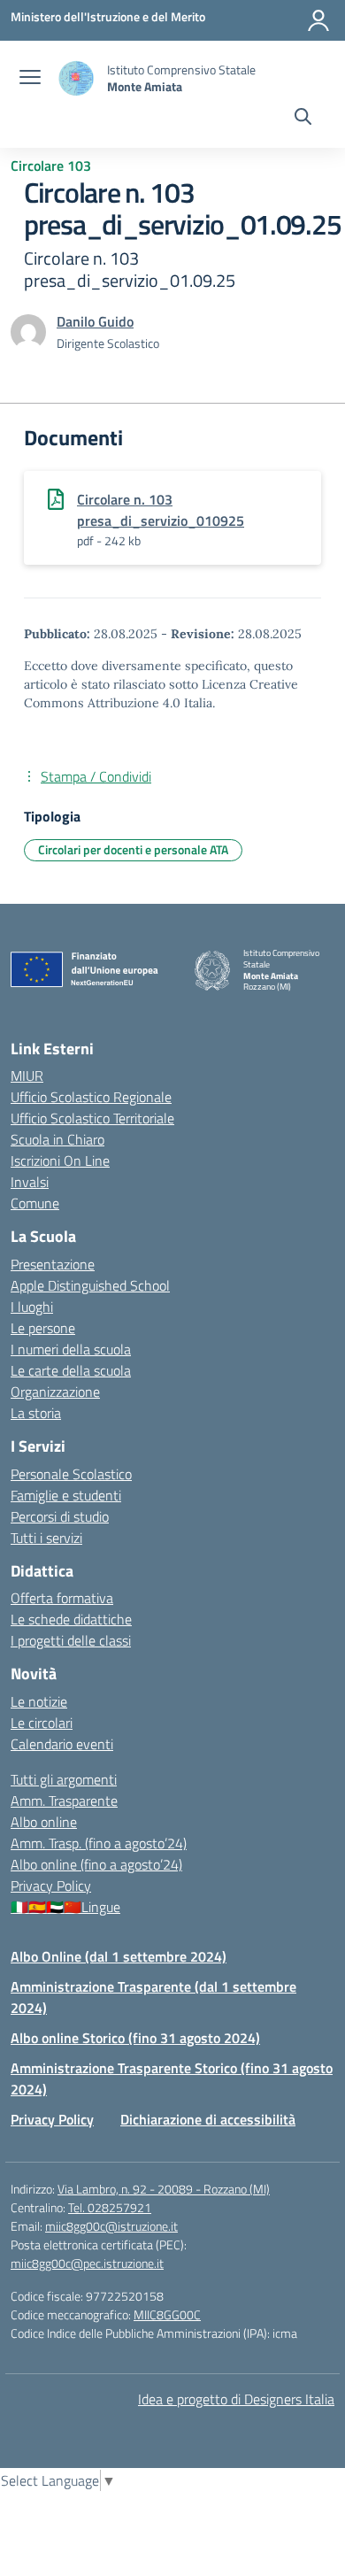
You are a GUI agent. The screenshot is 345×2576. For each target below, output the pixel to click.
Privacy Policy (51, 1886)
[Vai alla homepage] (76, 78)
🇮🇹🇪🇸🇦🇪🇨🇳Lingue (65, 1907)
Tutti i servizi (46, 1538)
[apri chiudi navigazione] (30, 79)
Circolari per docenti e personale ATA (133, 849)
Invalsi (30, 1182)
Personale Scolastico (71, 1474)
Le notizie (39, 1701)
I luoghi (32, 1307)
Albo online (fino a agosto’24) (96, 1864)
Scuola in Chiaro (57, 1139)
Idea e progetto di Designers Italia (236, 2399)
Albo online (44, 1822)
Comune (35, 1203)
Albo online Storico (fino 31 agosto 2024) (135, 2038)
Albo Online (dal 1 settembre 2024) (119, 1956)
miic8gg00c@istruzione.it (111, 2226)
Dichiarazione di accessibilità (208, 2119)
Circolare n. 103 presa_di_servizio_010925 (161, 510)
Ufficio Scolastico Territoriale (92, 1118)
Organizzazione (55, 1392)
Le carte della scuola (71, 1370)
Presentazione (53, 1264)
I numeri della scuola (71, 1349)
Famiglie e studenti (66, 1495)
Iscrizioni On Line (60, 1161)
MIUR (27, 1076)
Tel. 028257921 (110, 2207)
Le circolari (42, 1723)
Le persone (43, 1328)
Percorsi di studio (60, 1516)
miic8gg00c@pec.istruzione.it (87, 2263)
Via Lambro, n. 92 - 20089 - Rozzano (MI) (164, 2189)
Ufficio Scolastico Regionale (91, 1097)
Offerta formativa (62, 1598)
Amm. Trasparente (64, 1801)
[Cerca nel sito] (303, 119)
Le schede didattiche (71, 1619)
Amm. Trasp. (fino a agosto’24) (99, 1843)
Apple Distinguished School (90, 1285)
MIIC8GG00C (167, 2314)
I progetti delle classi (71, 1640)
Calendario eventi (62, 1744)
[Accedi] (318, 20)
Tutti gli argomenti (64, 1779)
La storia (36, 1413)
